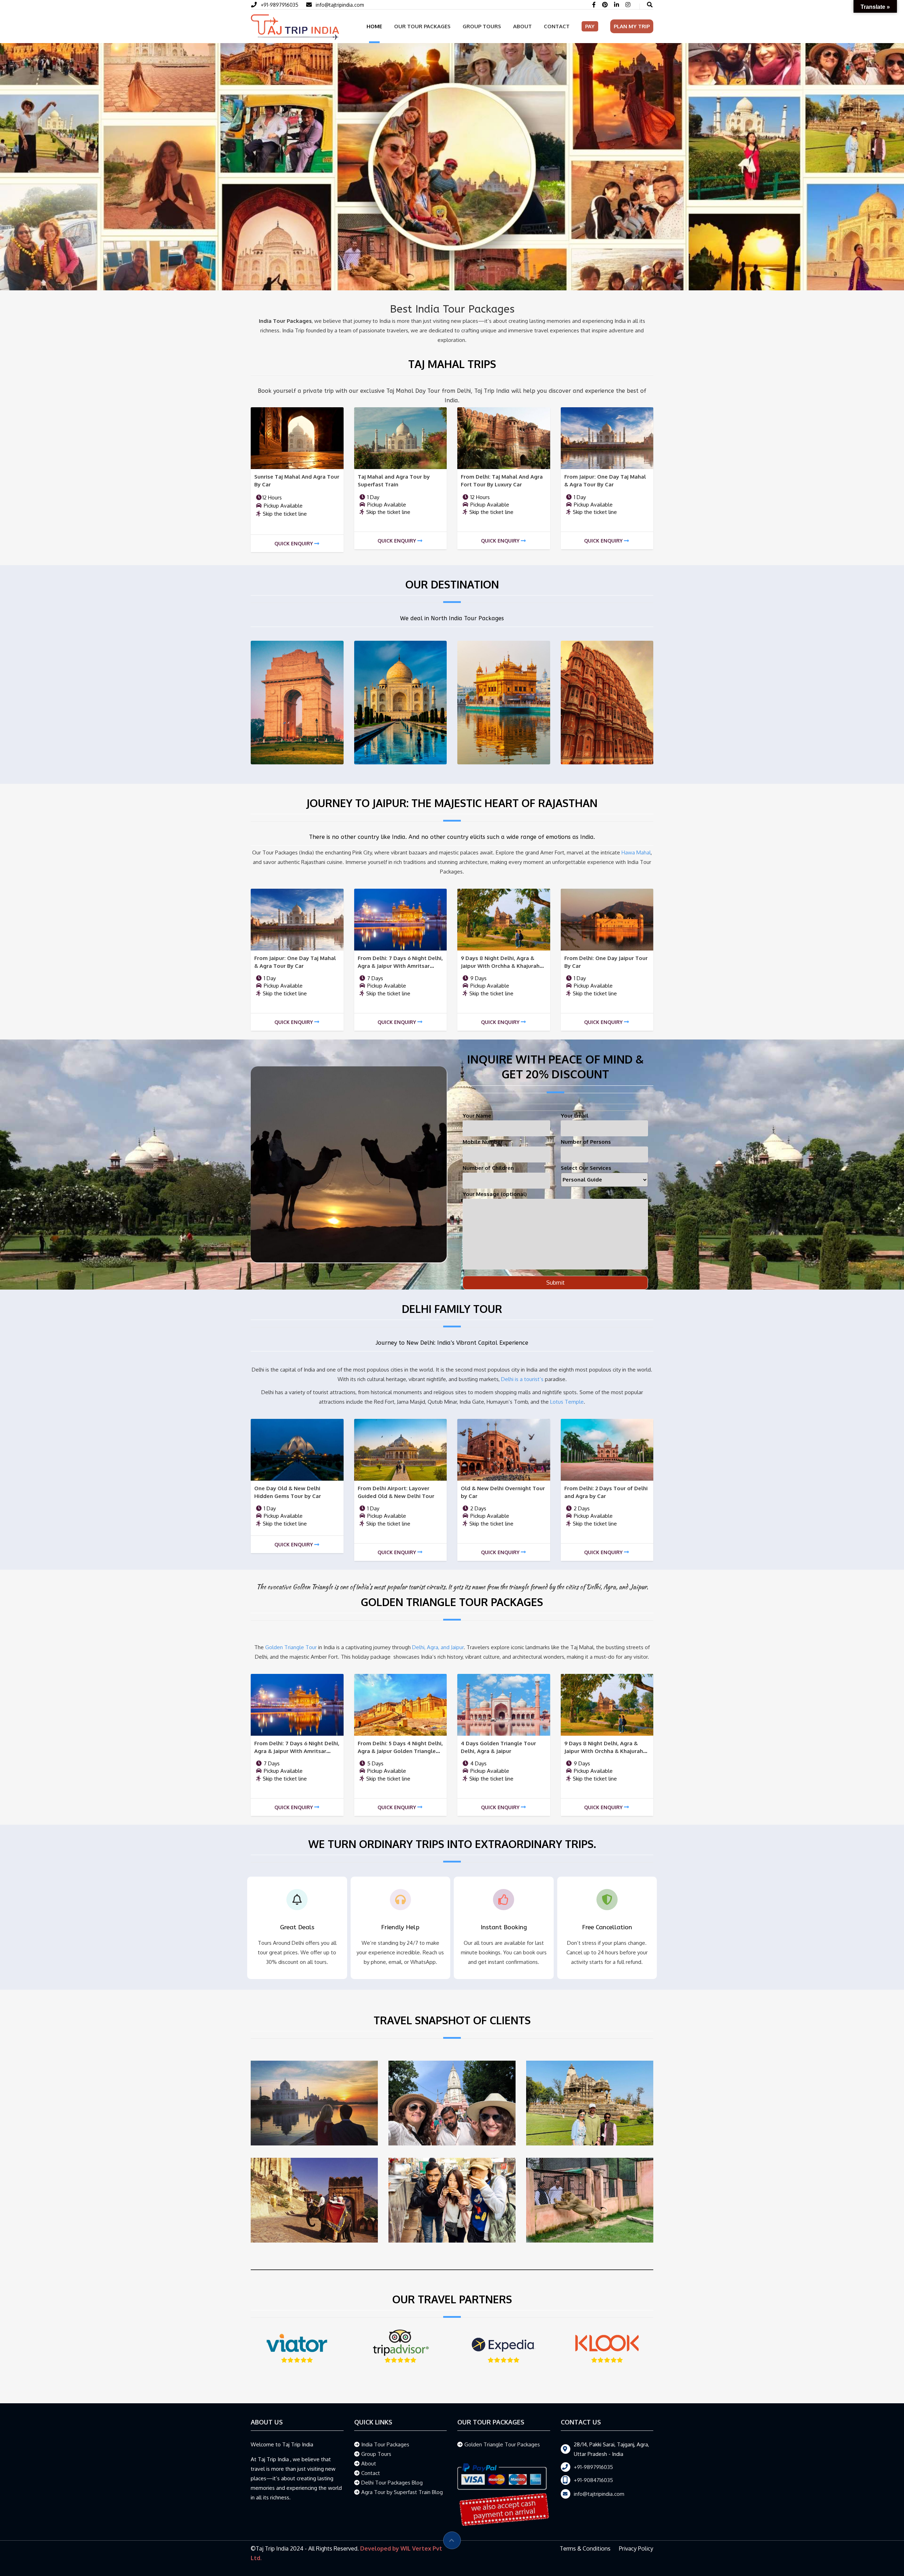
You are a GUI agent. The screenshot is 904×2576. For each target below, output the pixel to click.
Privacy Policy (636, 2548)
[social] (594, 5)
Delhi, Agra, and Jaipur (438, 1647)
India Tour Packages (385, 2444)
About (522, 26)
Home (374, 26)
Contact (557, 26)
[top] (452, 2540)
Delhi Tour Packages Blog (392, 2483)
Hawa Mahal (636, 852)
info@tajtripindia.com (340, 5)
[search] (650, 5)
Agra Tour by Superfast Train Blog (402, 2492)
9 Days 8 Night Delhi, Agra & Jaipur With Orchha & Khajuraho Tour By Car (502, 966)
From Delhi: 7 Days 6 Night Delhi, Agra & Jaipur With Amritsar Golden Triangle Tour (400, 966)
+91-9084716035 (593, 2480)
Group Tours (482, 26)
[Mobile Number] (311, 5)
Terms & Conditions (585, 2548)
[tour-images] (297, 438)
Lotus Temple (567, 1402)
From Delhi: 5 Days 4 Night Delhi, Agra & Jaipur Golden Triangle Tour (400, 1751)
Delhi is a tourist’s (522, 1379)
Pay (590, 26)
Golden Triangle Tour (291, 1647)
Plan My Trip (632, 26)
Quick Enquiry (294, 543)
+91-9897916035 (279, 5)
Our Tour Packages (422, 26)
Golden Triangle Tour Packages (502, 2444)
